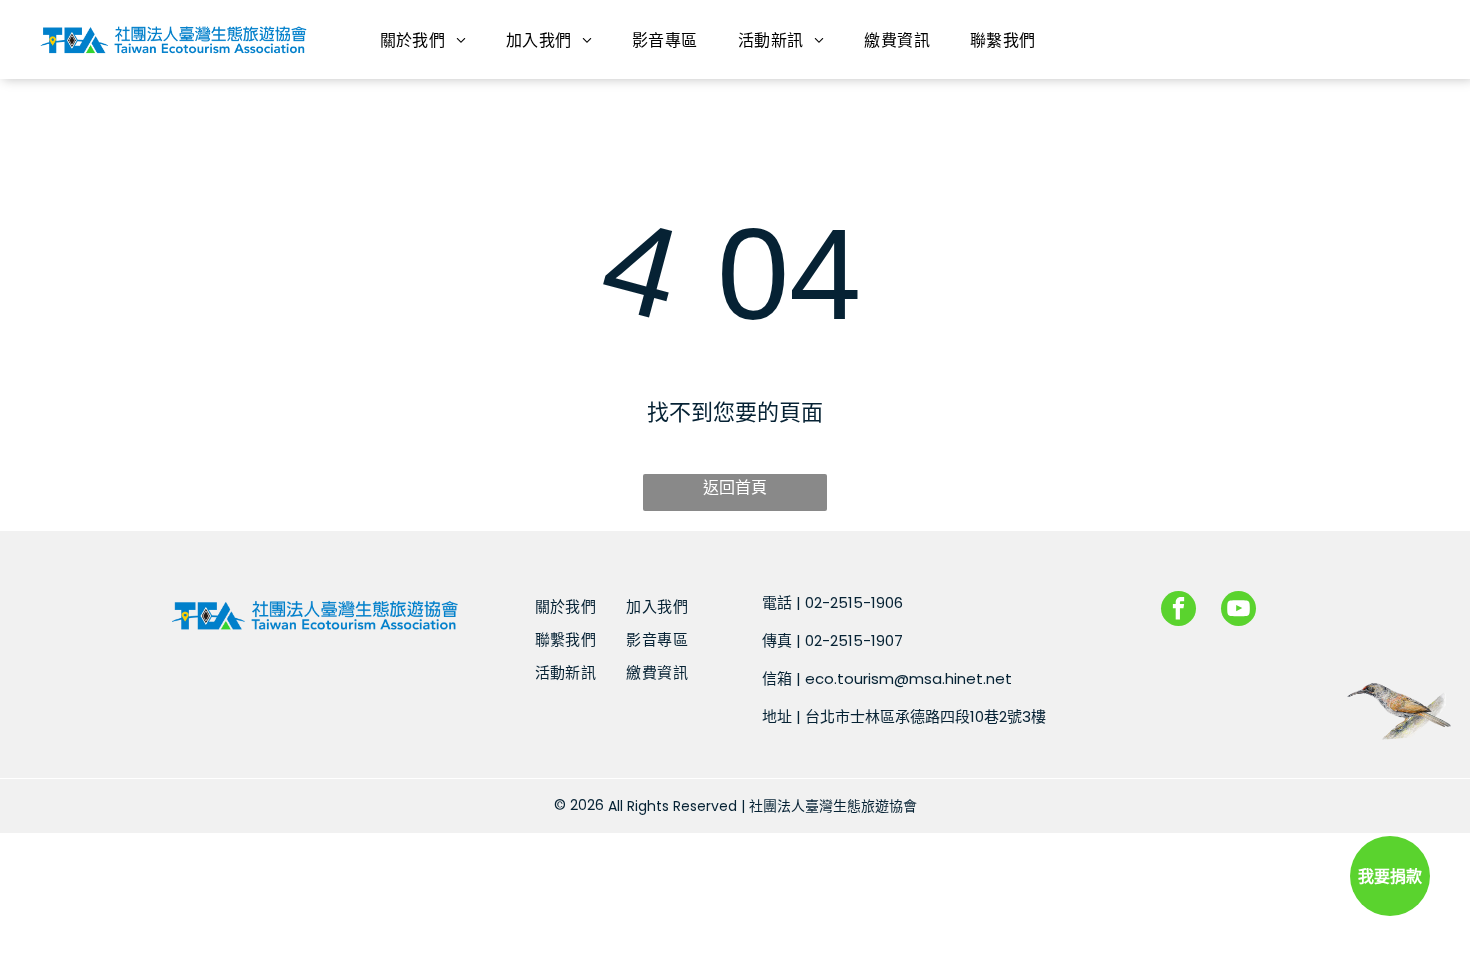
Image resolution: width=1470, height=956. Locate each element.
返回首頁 (735, 487)
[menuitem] (423, 39)
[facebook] (1178, 611)
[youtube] (1238, 611)
